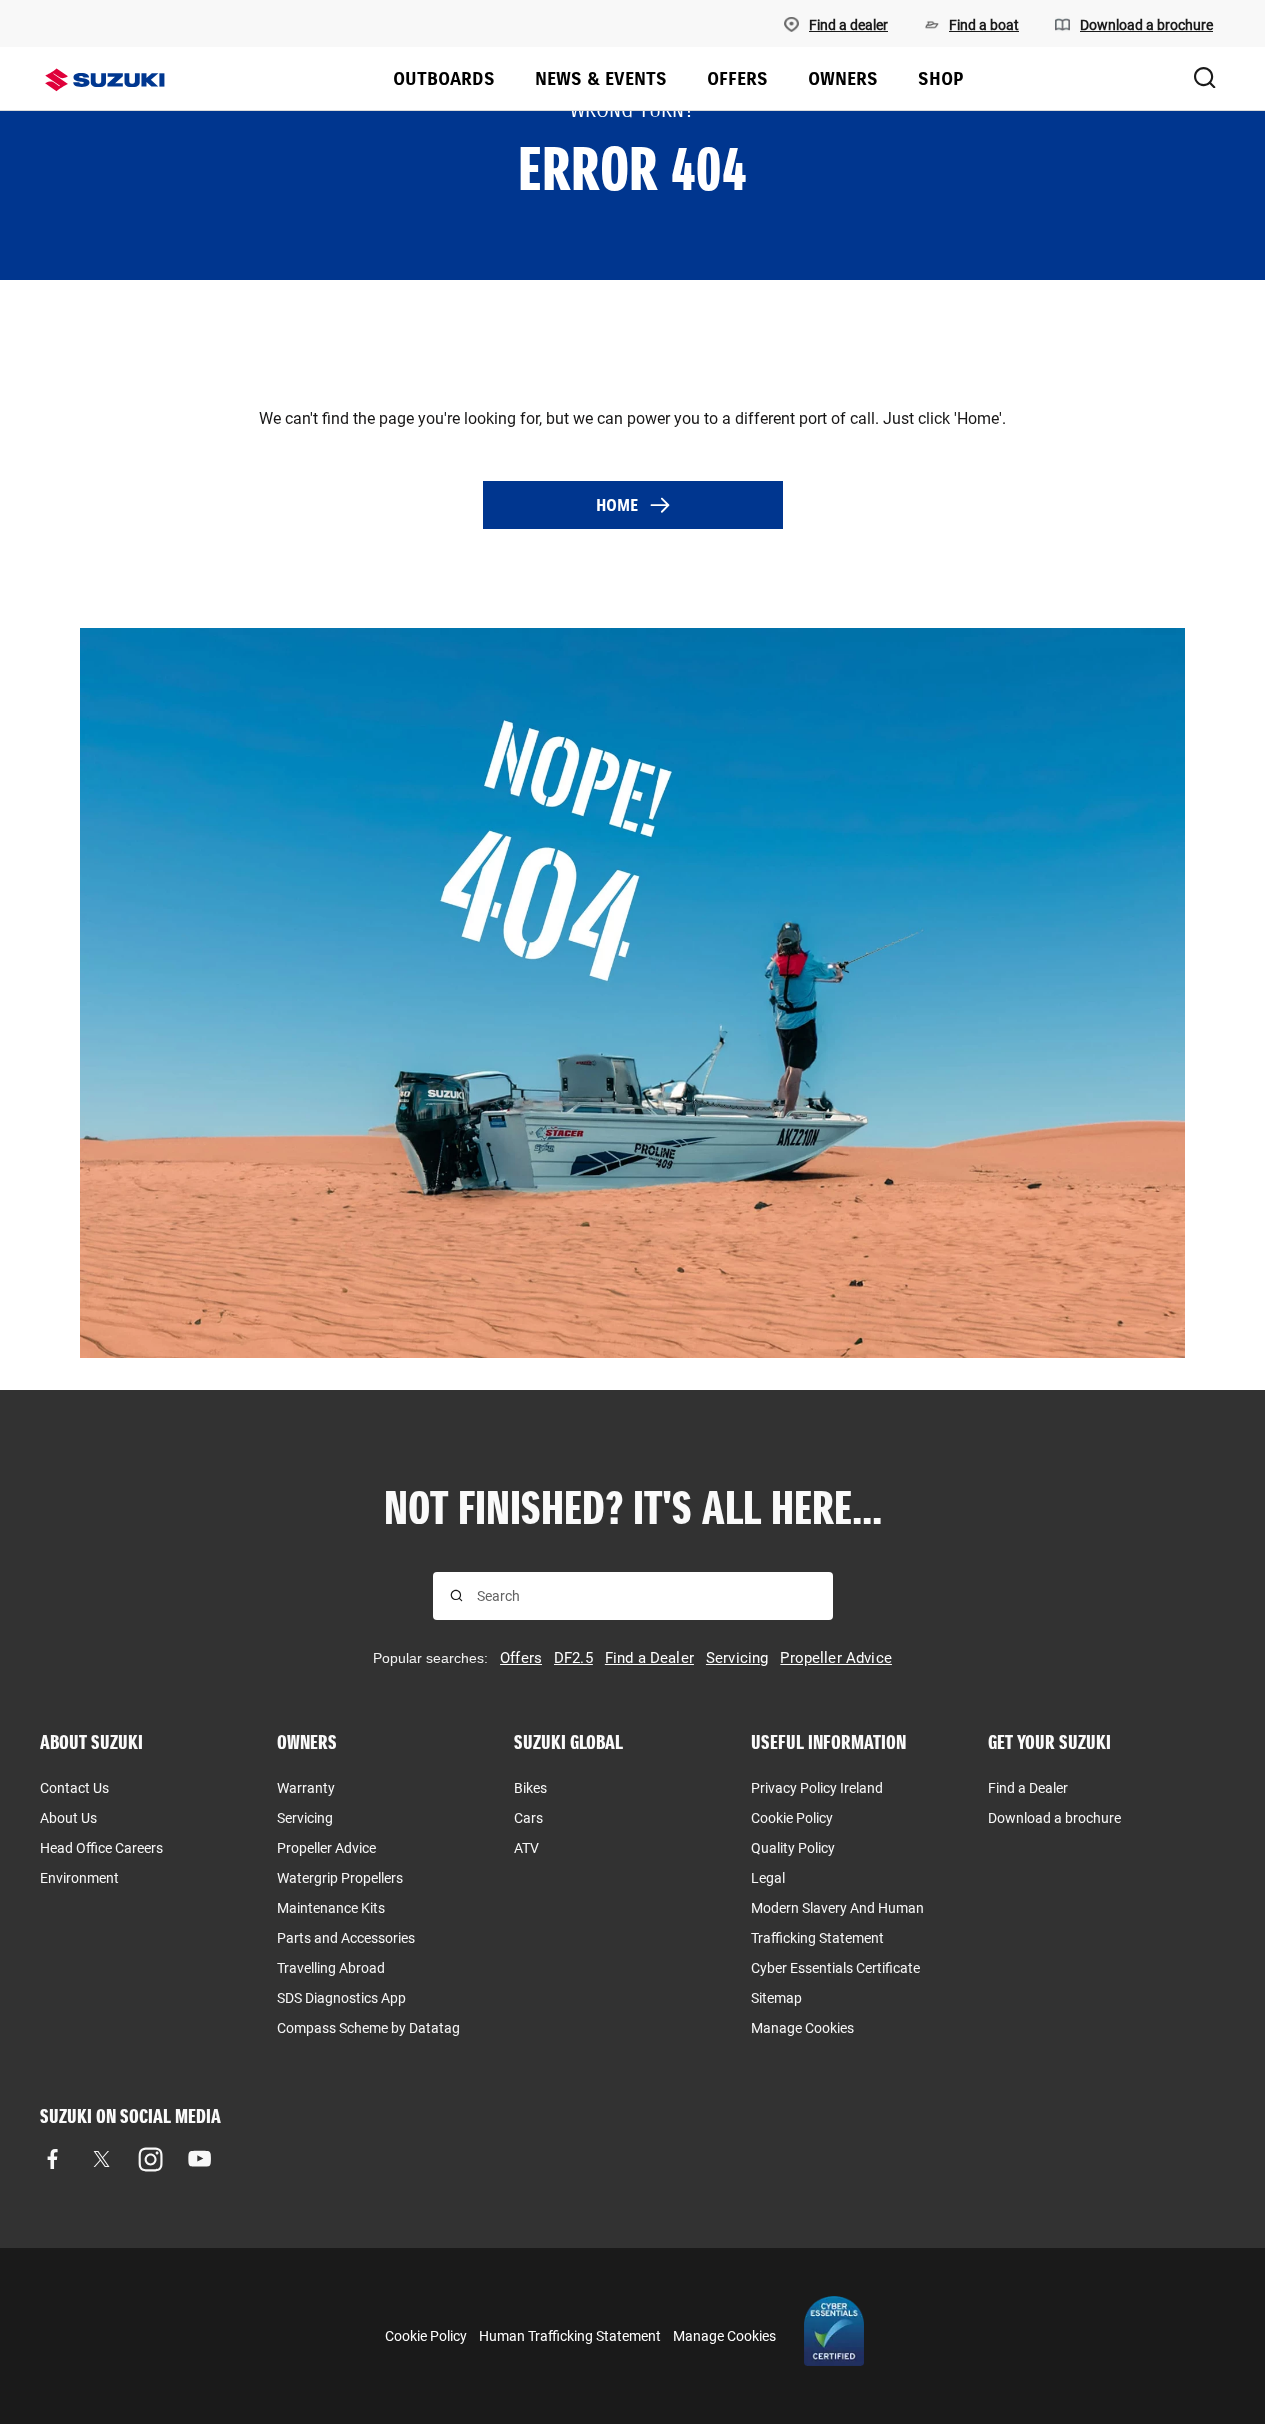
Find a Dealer (1028, 1788)
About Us (68, 1818)
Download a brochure (1054, 1818)
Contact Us (74, 1788)
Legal (768, 1878)
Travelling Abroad (331, 1968)
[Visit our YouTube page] (199, 2159)
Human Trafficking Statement (570, 2336)
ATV (526, 1848)
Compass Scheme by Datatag (368, 2028)
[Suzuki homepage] (105, 80)
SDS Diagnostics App (341, 1998)
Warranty (306, 1788)
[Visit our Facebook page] (52, 2159)
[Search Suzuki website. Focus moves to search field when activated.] (1205, 79)
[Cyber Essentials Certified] (834, 2336)
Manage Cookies (802, 2028)
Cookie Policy (792, 1818)
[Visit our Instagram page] (150, 2159)
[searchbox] (646, 1596)
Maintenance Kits (331, 1908)
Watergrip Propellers (340, 1878)
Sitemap (776, 1998)
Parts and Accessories (346, 1938)
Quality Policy (793, 1848)
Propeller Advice (326, 1848)
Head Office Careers (101, 1848)
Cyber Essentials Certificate (835, 1968)
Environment (79, 1878)
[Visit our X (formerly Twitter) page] (101, 2159)
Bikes (530, 1788)
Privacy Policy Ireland (817, 1788)
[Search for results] (456, 1595)
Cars (528, 1818)
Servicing (305, 1818)
